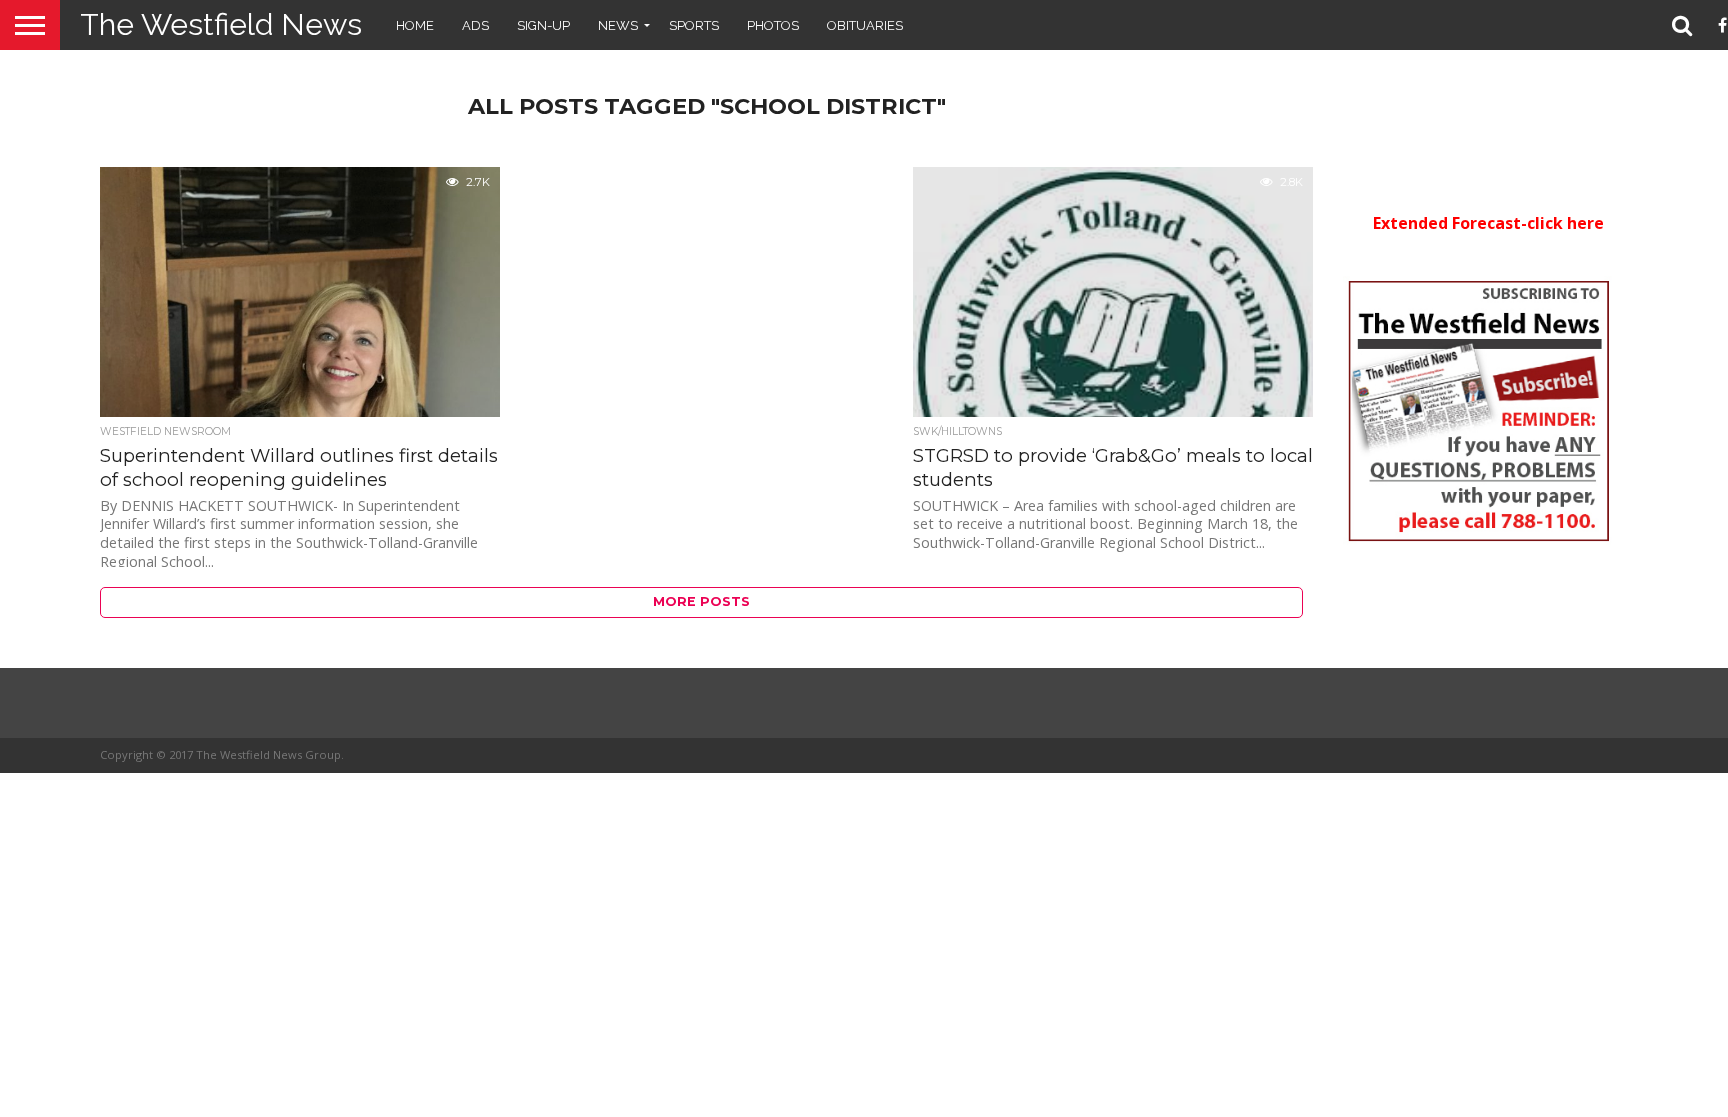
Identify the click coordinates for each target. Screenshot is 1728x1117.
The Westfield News (221, 24)
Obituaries (865, 25)
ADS (475, 25)
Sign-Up (543, 25)
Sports (694, 25)
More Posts (701, 601)
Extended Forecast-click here (1488, 223)
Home (415, 25)
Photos (773, 25)
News (618, 25)
